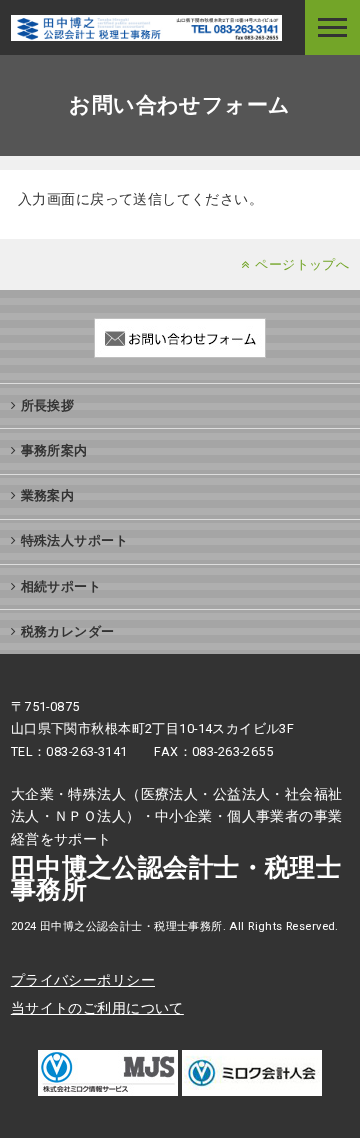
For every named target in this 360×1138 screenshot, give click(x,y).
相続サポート (61, 586)
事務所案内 (54, 450)
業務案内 (48, 495)
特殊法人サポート (74, 540)
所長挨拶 (48, 405)
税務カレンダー (68, 631)
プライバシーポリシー (83, 980)
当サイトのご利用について (97, 1008)
